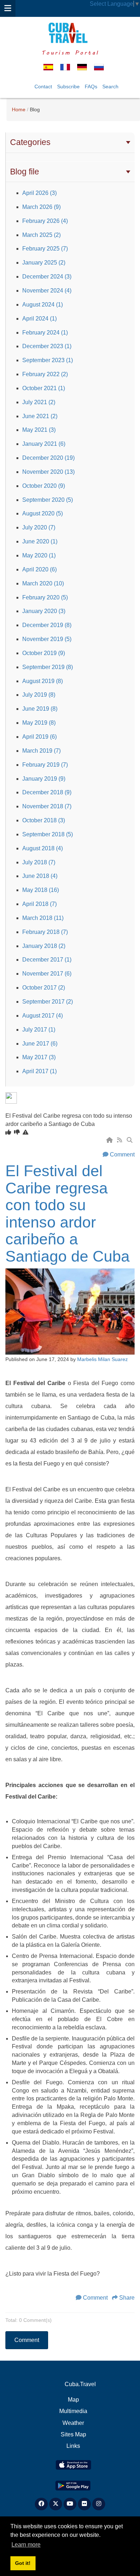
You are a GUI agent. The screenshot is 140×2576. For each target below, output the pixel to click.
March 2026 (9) (41, 207)
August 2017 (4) (43, 1016)
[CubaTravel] (70, 33)
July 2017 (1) (39, 1030)
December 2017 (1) (47, 960)
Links (73, 2446)
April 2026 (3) (39, 193)
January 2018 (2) (44, 946)
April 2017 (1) (39, 1071)
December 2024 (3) (47, 277)
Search (110, 87)
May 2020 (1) (39, 555)
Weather (73, 2423)
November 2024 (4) (47, 291)
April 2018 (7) (39, 904)
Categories (30, 142)
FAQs (91, 87)
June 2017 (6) (40, 1044)
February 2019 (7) (45, 765)
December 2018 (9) (47, 792)
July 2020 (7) (39, 527)
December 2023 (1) (47, 346)
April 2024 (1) (39, 319)
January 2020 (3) (44, 611)
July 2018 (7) (39, 862)
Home (19, 109)
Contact (43, 87)
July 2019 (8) (39, 695)
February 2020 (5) (45, 597)
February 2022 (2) (45, 374)
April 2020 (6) (39, 569)
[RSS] (120, 1140)
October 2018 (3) (44, 820)
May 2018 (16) (41, 890)
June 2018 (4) (40, 876)
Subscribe (68, 87)
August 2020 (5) (43, 513)
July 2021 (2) (39, 402)
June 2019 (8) (40, 709)
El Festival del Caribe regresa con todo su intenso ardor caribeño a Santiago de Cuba (67, 1214)
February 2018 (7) (45, 932)
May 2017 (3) (39, 1057)
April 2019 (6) (39, 737)
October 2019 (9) (44, 653)
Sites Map (73, 2434)
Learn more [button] (26, 2545)
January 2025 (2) (44, 263)
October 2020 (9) (44, 486)
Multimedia (73, 2411)
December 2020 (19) (48, 458)
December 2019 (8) (47, 625)
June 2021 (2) (40, 416)
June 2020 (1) (40, 541)
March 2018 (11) (43, 918)
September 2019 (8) (48, 667)
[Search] (130, 1140)
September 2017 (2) (48, 1002)
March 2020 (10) (43, 583)
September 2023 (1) (48, 360)
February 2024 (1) (45, 333)
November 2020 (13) (48, 472)
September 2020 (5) (48, 500)
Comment (122, 1154)
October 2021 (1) (44, 388)
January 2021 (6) (44, 444)
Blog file (25, 172)
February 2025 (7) (45, 249)
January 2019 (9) (44, 779)
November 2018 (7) (47, 806)
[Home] (110, 1140)
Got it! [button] (23, 2563)
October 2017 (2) (44, 988)
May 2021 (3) (39, 430)
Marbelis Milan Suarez (102, 1359)
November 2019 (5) (47, 639)
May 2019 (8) (39, 723)
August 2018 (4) (43, 848)
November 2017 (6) (47, 974)
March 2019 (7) (41, 751)
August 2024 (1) (43, 305)
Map (73, 2400)
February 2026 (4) (45, 221)
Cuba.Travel (80, 2384)
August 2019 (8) (43, 681)
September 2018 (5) (48, 834)
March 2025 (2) (41, 235)
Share (127, 2298)
